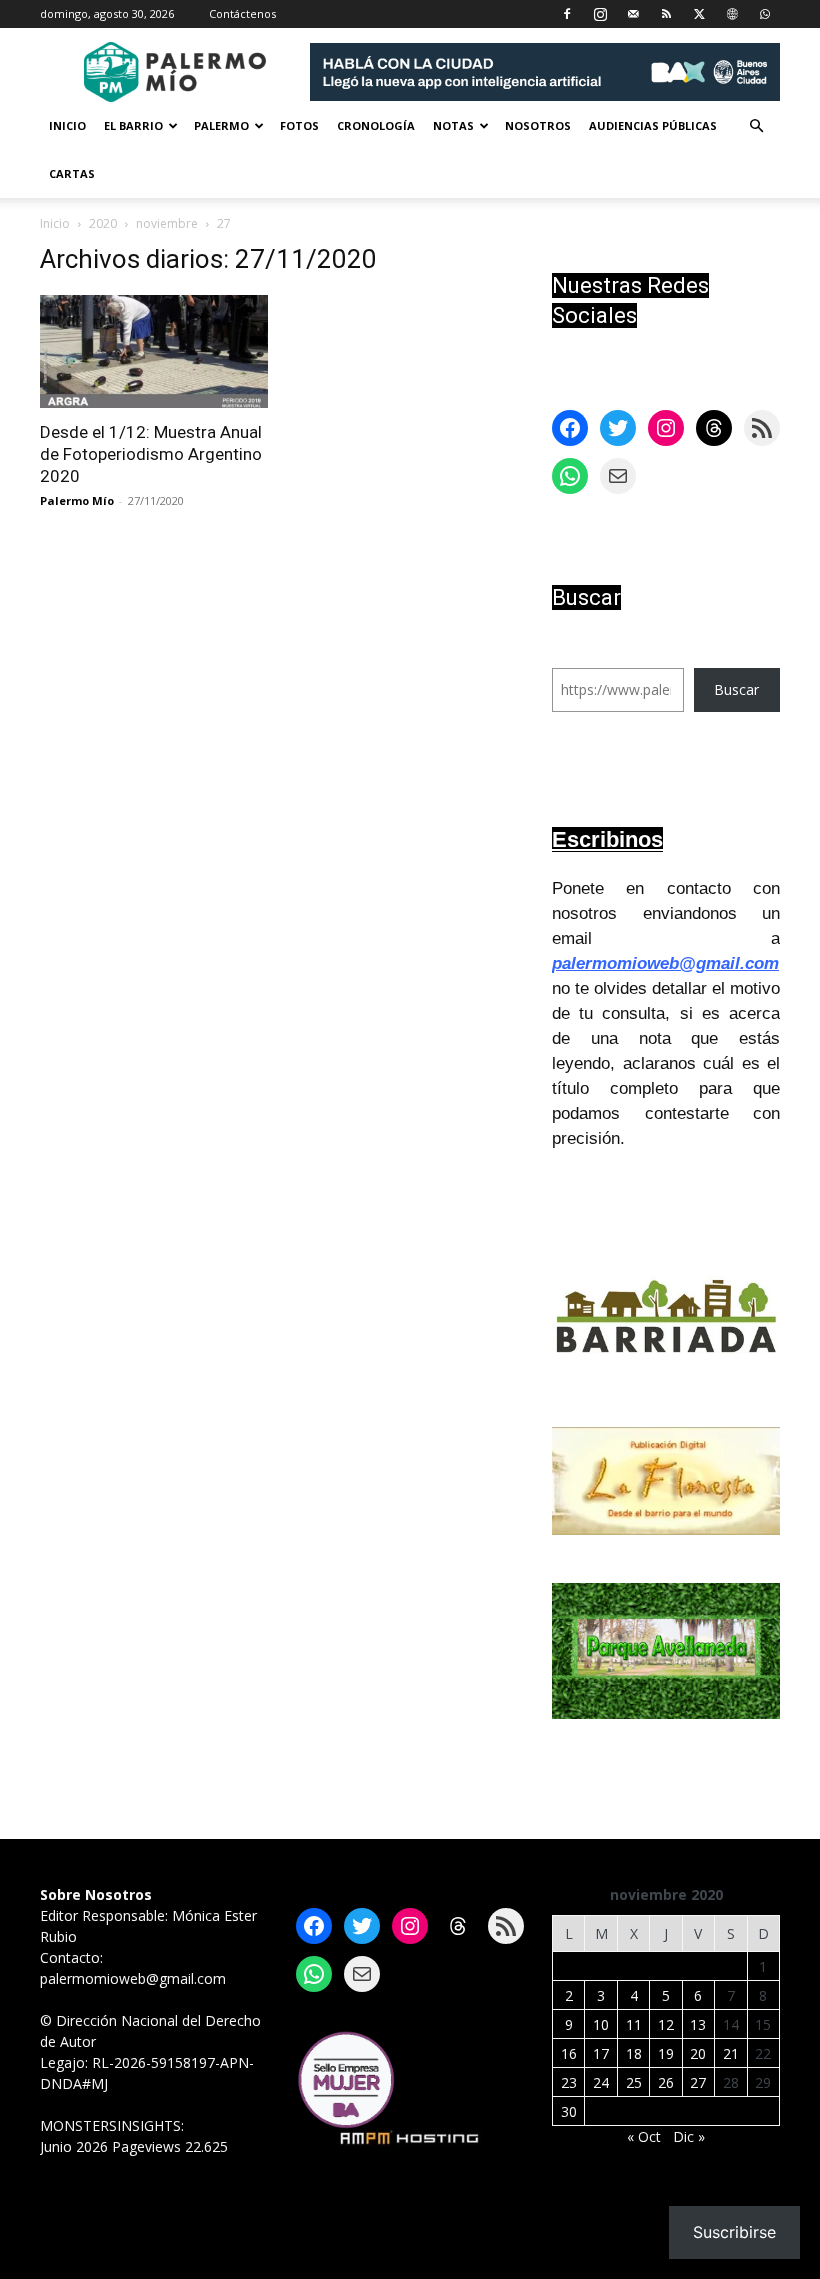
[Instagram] (600, 14)
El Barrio (133, 125)
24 (601, 2082)
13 (698, 2024)
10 (601, 2024)
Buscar (736, 689)
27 (698, 2082)
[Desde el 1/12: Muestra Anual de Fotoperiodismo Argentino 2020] (154, 351)
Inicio (67, 125)
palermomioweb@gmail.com (665, 963)
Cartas (72, 173)
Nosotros (538, 125)
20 (698, 2053)
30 (569, 2111)
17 (601, 2053)
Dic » (689, 2136)
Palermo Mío (77, 500)
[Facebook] (567, 14)
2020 (103, 223)
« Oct (644, 2136)
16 (569, 2053)
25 (634, 2082)
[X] (699, 14)
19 (666, 2053)
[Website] (732, 14)
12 (666, 2024)
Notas (453, 125)
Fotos (299, 125)
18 (634, 2053)
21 (731, 2053)
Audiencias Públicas (653, 125)
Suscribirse (734, 2232)
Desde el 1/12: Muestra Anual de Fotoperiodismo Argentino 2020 (151, 454)
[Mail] (633, 14)
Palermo (221, 125)
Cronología (376, 125)
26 (666, 2082)
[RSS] (666, 14)
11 (634, 2024)
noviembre (167, 223)
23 (569, 2082)
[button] (756, 126)
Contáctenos (242, 13)
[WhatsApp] (765, 14)
